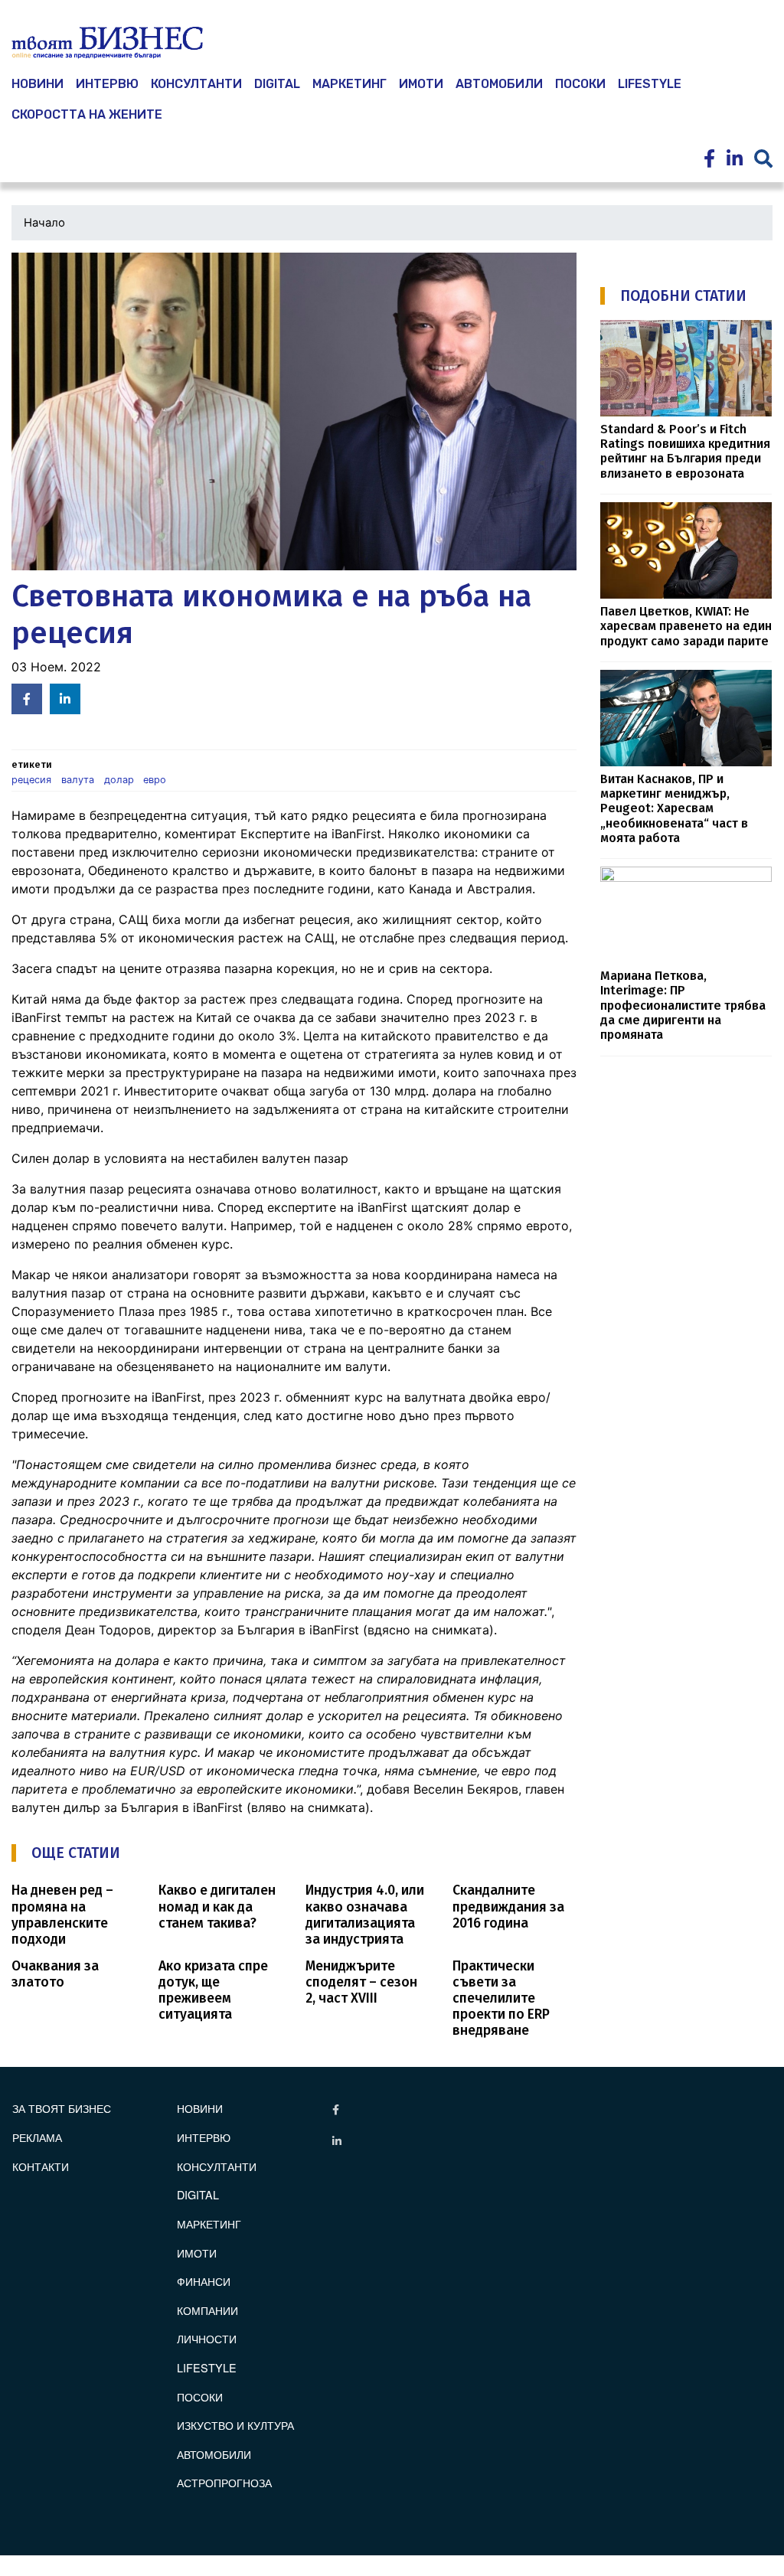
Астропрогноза (224, 2482)
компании (207, 2310)
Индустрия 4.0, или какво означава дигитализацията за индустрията (365, 1915)
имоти (421, 84)
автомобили (499, 84)
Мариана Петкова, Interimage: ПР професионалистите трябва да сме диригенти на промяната (683, 1005)
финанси (204, 2281)
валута (78, 780)
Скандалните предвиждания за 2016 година (508, 1907)
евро (155, 780)
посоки (580, 84)
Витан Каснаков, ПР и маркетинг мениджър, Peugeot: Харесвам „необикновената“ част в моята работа (674, 808)
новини (38, 84)
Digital (277, 84)
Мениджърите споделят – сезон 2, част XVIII (361, 1982)
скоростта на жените (87, 114)
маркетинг (350, 84)
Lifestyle (650, 84)
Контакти (41, 2166)
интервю (107, 84)
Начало (44, 223)
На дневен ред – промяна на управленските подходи (62, 1915)
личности (207, 2338)
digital (198, 2194)
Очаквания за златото (55, 1974)
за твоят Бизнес (62, 2108)
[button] (294, 411)
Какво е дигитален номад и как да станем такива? (217, 1907)
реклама (37, 2137)
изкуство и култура (235, 2425)
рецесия (31, 780)
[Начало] (107, 43)
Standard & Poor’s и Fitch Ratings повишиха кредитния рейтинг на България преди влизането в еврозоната (685, 451)
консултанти (196, 84)
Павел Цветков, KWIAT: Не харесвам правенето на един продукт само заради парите (686, 626)
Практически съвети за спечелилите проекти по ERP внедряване (501, 1998)
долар (119, 780)
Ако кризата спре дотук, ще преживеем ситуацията (213, 1990)
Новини (200, 2108)
